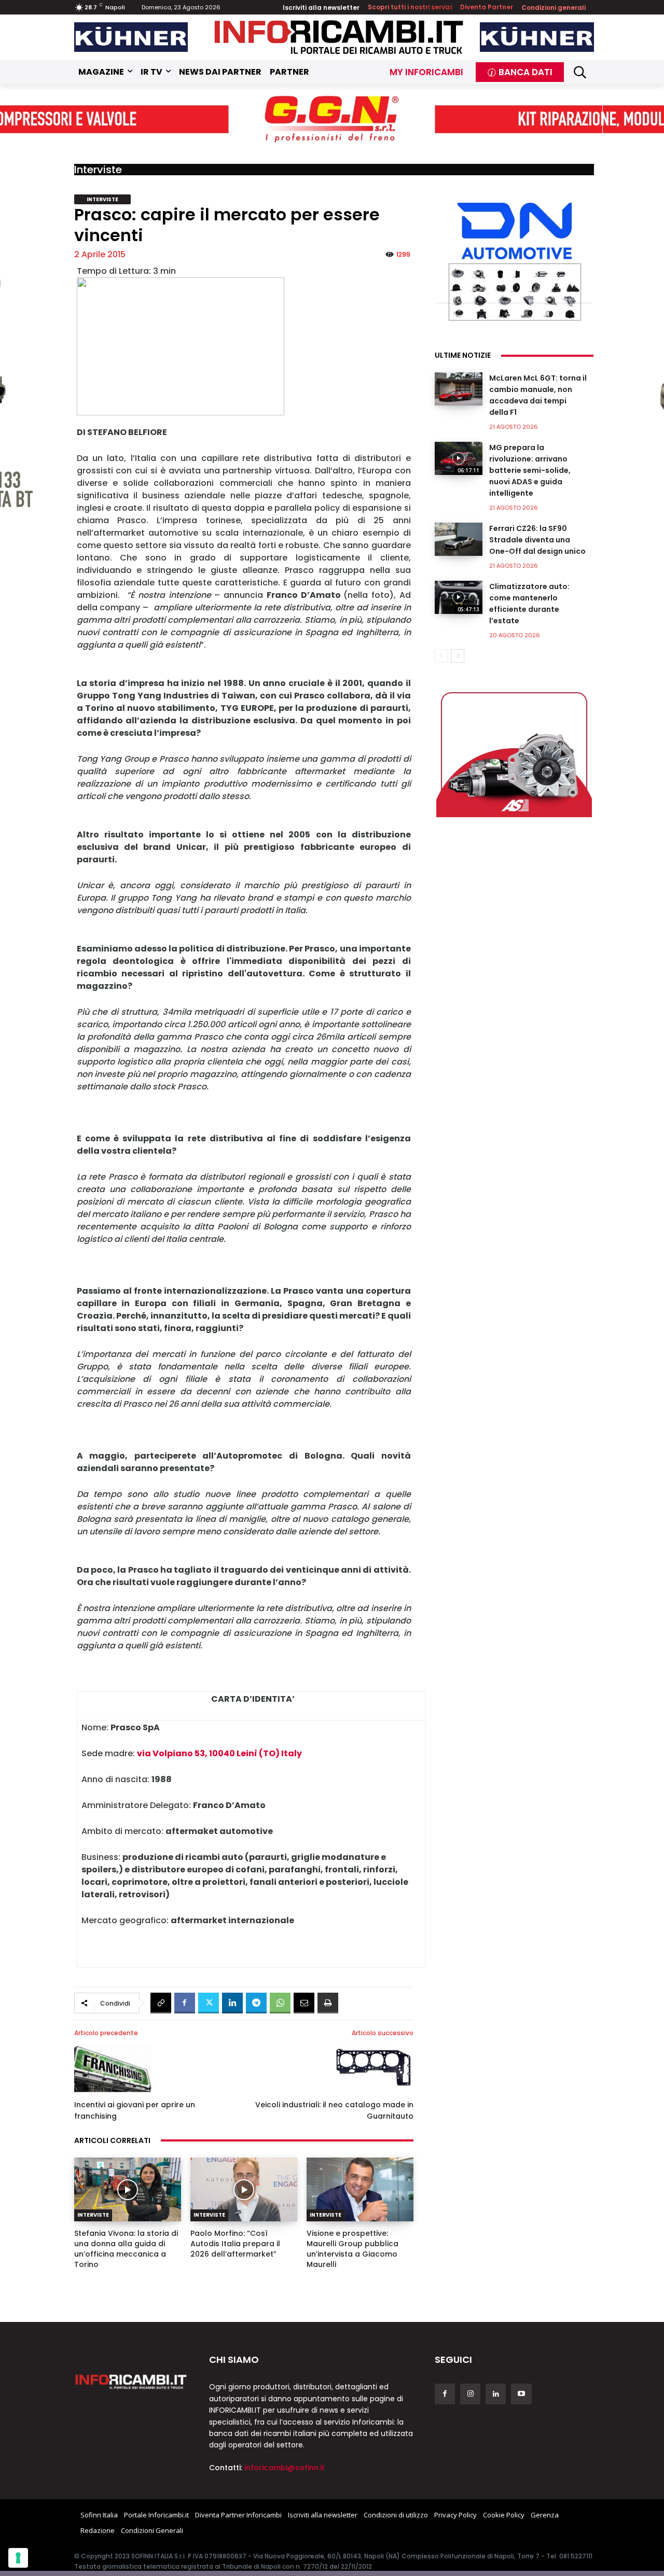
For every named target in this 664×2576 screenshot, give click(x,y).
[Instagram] (470, 2394)
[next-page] (458, 656)
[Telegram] (256, 2003)
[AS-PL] (514, 752)
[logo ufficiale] (131, 2381)
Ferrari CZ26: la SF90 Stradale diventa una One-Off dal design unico (537, 540)
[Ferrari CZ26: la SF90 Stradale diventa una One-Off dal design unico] (459, 539)
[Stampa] (328, 2003)
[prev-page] (441, 656)
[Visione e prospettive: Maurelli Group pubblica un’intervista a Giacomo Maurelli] (360, 2190)
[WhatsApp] (280, 2003)
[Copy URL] (161, 2003)
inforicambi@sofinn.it (285, 2468)
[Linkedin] (232, 2003)
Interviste (98, 170)
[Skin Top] (332, 120)
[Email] (304, 2003)
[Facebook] (185, 2003)
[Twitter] (209, 2003)
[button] (580, 72)
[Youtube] (521, 2394)
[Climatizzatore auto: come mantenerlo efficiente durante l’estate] (459, 597)
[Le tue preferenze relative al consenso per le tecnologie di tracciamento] (18, 2558)
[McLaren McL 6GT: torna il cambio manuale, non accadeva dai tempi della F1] (459, 389)
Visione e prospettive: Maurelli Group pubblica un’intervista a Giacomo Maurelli (352, 2249)
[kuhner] (131, 37)
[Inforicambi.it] (339, 37)
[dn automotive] (514, 259)
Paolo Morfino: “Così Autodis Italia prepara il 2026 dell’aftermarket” (235, 2244)
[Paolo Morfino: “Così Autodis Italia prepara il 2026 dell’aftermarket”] (244, 2190)
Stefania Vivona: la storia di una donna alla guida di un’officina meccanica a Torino (126, 2249)
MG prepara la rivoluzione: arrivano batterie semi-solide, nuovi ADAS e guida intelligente (530, 470)
